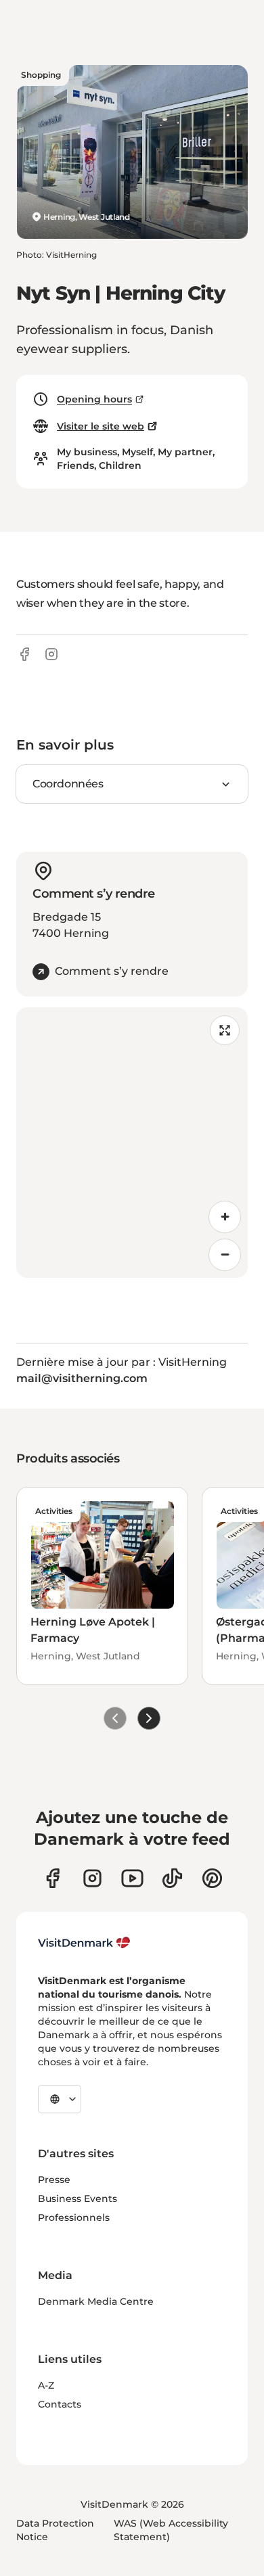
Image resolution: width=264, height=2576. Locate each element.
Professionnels (74, 2217)
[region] (132, 1143)
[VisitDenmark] (84, 1943)
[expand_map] (225, 1030)
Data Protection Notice (55, 2530)
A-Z (46, 2385)
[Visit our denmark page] (52, 1878)
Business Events (78, 2199)
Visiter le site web (101, 426)
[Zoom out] (225, 1255)
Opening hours (94, 399)
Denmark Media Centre (96, 2301)
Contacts (60, 2404)
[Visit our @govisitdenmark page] (172, 1878)
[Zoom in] (225, 1217)
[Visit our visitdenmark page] (132, 1878)
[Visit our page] (92, 1878)
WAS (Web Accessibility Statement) (171, 2530)
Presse (54, 2180)
